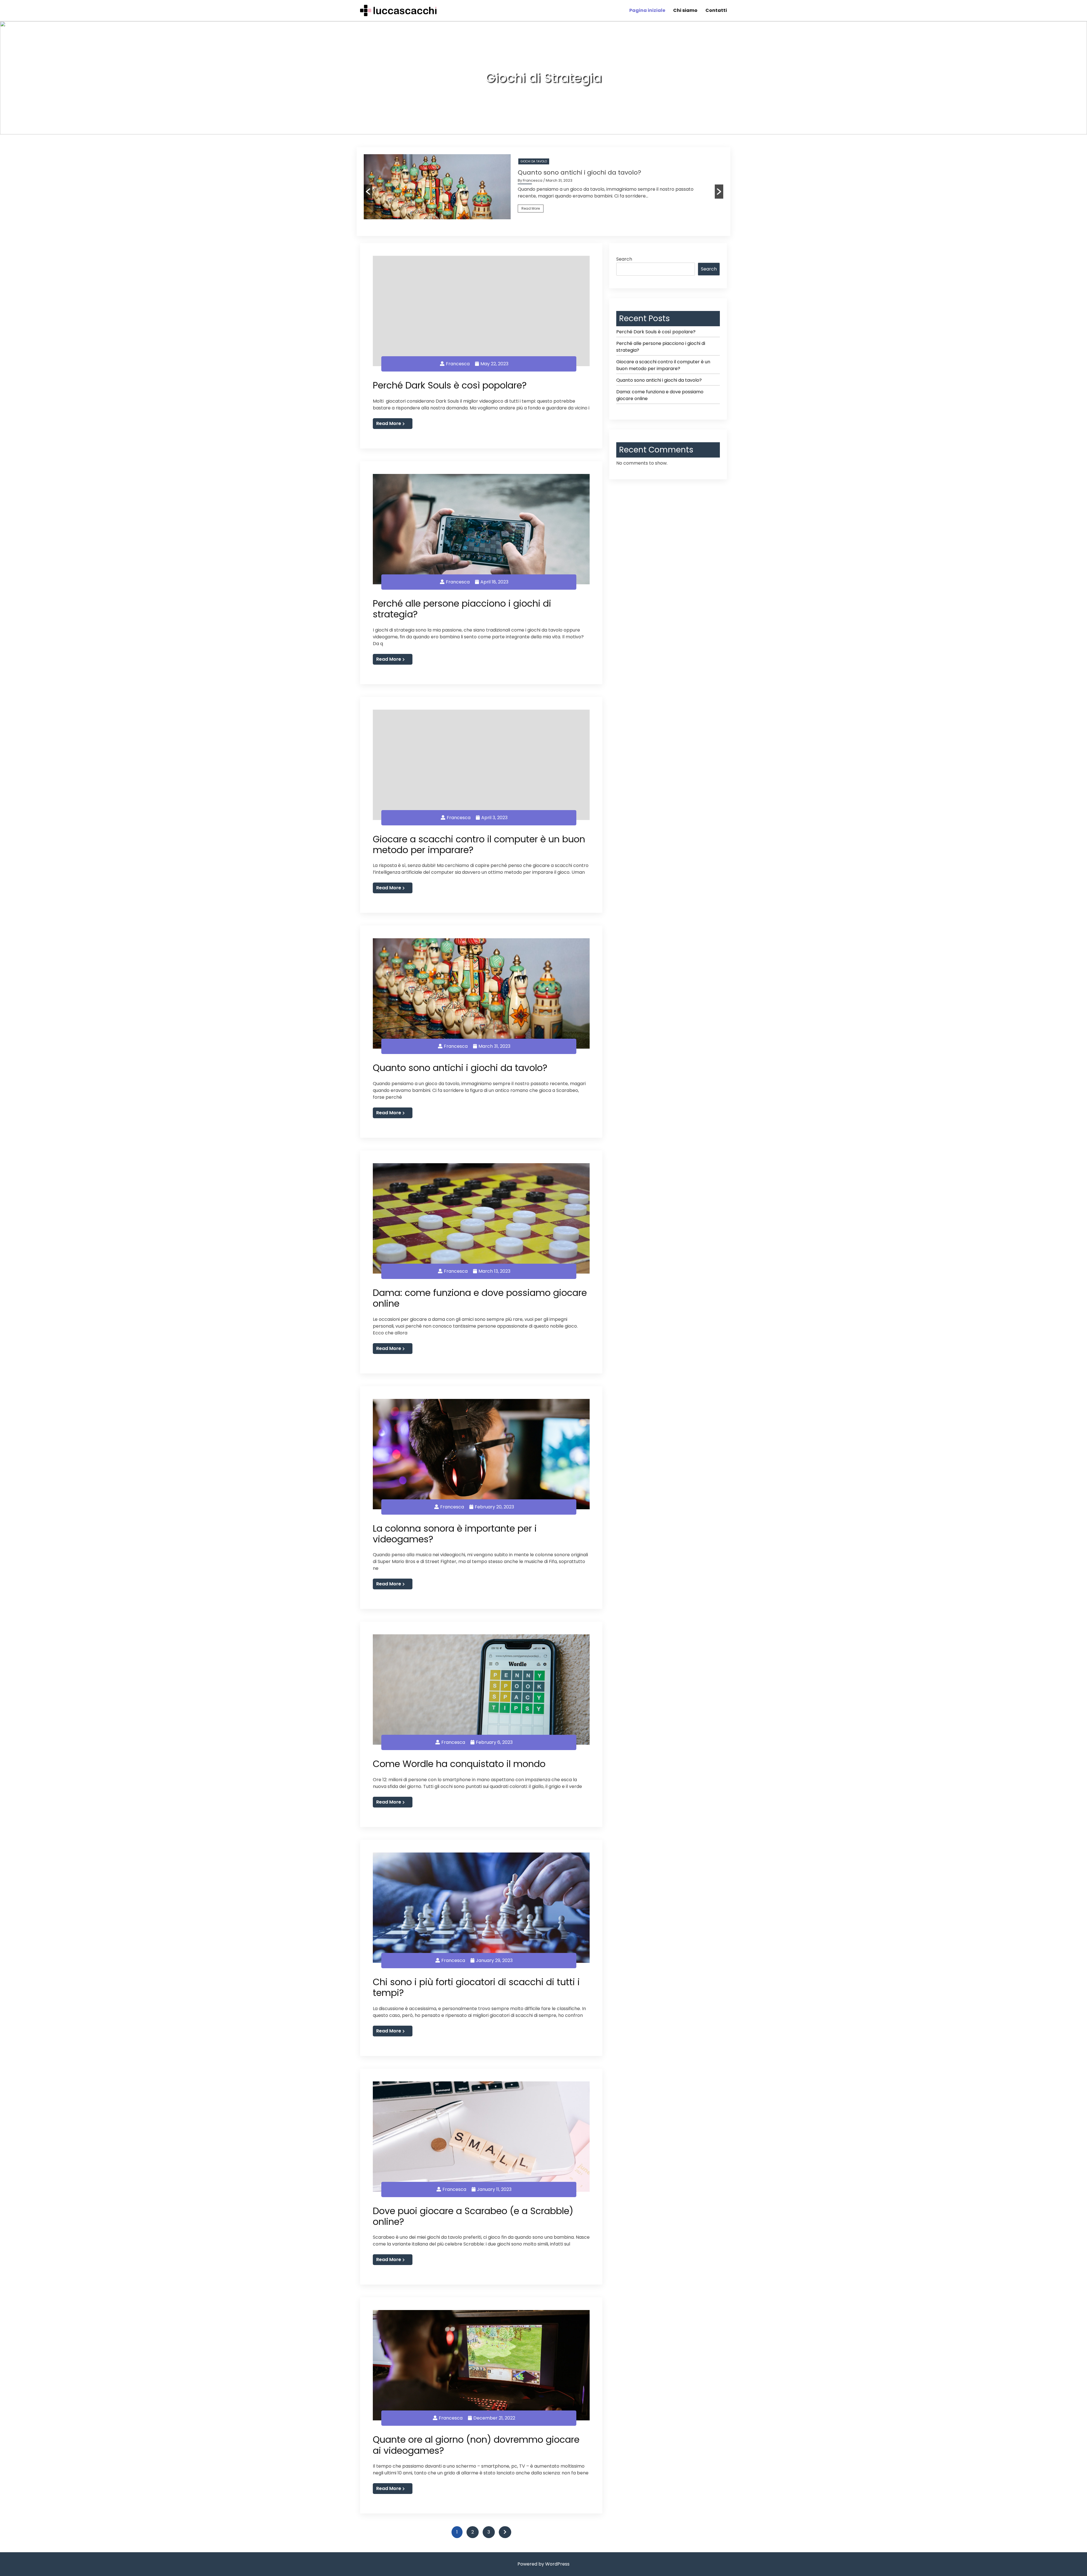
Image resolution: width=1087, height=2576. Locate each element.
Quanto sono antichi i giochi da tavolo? (460, 1068)
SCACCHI (527, 161)
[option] (543, 187)
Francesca (458, 364)
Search (624, 259)
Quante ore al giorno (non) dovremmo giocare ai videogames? (476, 2445)
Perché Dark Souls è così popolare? (450, 385)
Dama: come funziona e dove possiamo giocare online (480, 1298)
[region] (543, 82)
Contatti (716, 10)
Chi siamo (685, 10)
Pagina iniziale (647, 10)
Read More (531, 208)
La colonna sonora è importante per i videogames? (455, 1534)
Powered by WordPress (543, 2564)
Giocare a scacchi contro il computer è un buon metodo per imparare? (479, 844)
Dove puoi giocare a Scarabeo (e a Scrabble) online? (473, 2216)
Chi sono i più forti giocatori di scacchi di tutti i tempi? (602, 172)
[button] (368, 192)
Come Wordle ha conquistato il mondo (459, 1764)
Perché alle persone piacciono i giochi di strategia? (462, 609)
